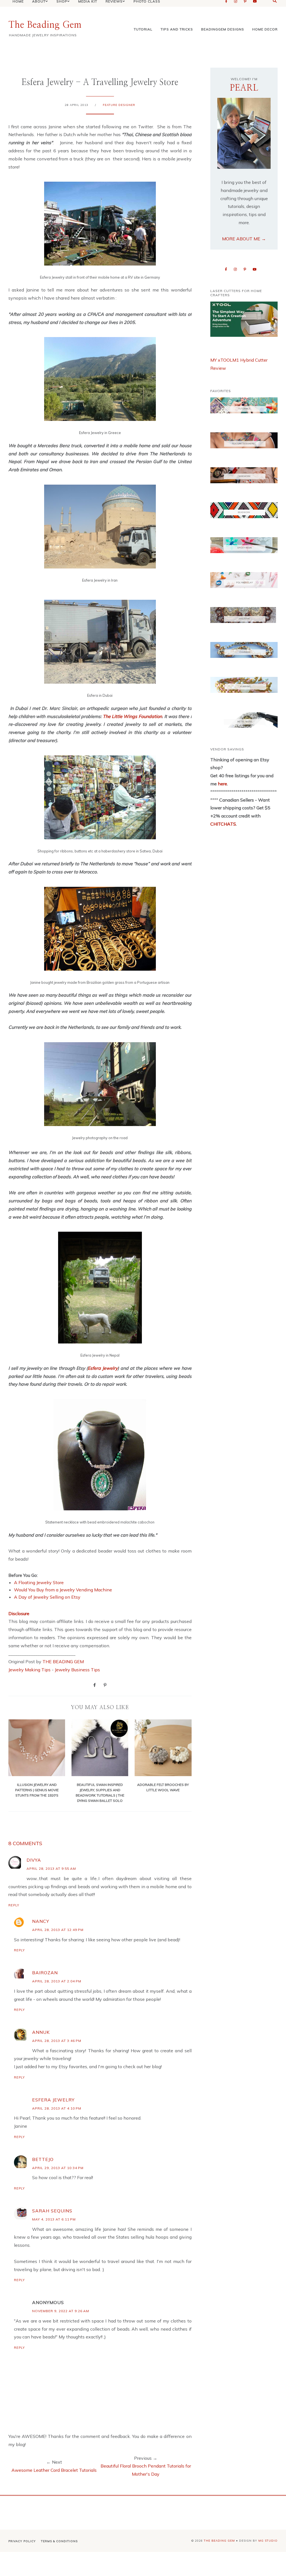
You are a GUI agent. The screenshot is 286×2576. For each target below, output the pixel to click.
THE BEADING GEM (63, 1662)
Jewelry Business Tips (78, 1670)
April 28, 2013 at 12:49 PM (58, 1930)
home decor (265, 29)
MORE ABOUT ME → (244, 239)
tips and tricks (177, 29)
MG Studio (268, 2541)
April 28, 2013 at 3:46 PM (57, 2041)
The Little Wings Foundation (132, 716)
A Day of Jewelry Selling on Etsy (47, 1597)
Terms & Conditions (59, 2541)
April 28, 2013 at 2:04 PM (57, 1981)
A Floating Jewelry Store (39, 1582)
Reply (14, 1905)
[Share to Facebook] (95, 1685)
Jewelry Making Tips (29, 1670)
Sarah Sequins (52, 2211)
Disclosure (19, 1613)
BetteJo (43, 2159)
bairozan (45, 1973)
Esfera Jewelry (103, 1368)
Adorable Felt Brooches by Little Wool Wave (163, 1787)
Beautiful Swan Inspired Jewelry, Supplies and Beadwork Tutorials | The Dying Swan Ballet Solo (100, 1793)
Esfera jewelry (53, 2100)
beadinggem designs (223, 29)
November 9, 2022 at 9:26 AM (61, 2311)
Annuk (41, 2032)
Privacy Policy (22, 2541)
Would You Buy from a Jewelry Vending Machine (63, 1590)
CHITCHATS (223, 824)
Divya (34, 1860)
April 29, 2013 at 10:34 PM (58, 2168)
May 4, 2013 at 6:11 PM (54, 2219)
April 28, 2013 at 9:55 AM (51, 1868)
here (222, 784)
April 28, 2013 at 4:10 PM (57, 2108)
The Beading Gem (45, 25)
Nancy (41, 1921)
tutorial (143, 29)
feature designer (119, 105)
